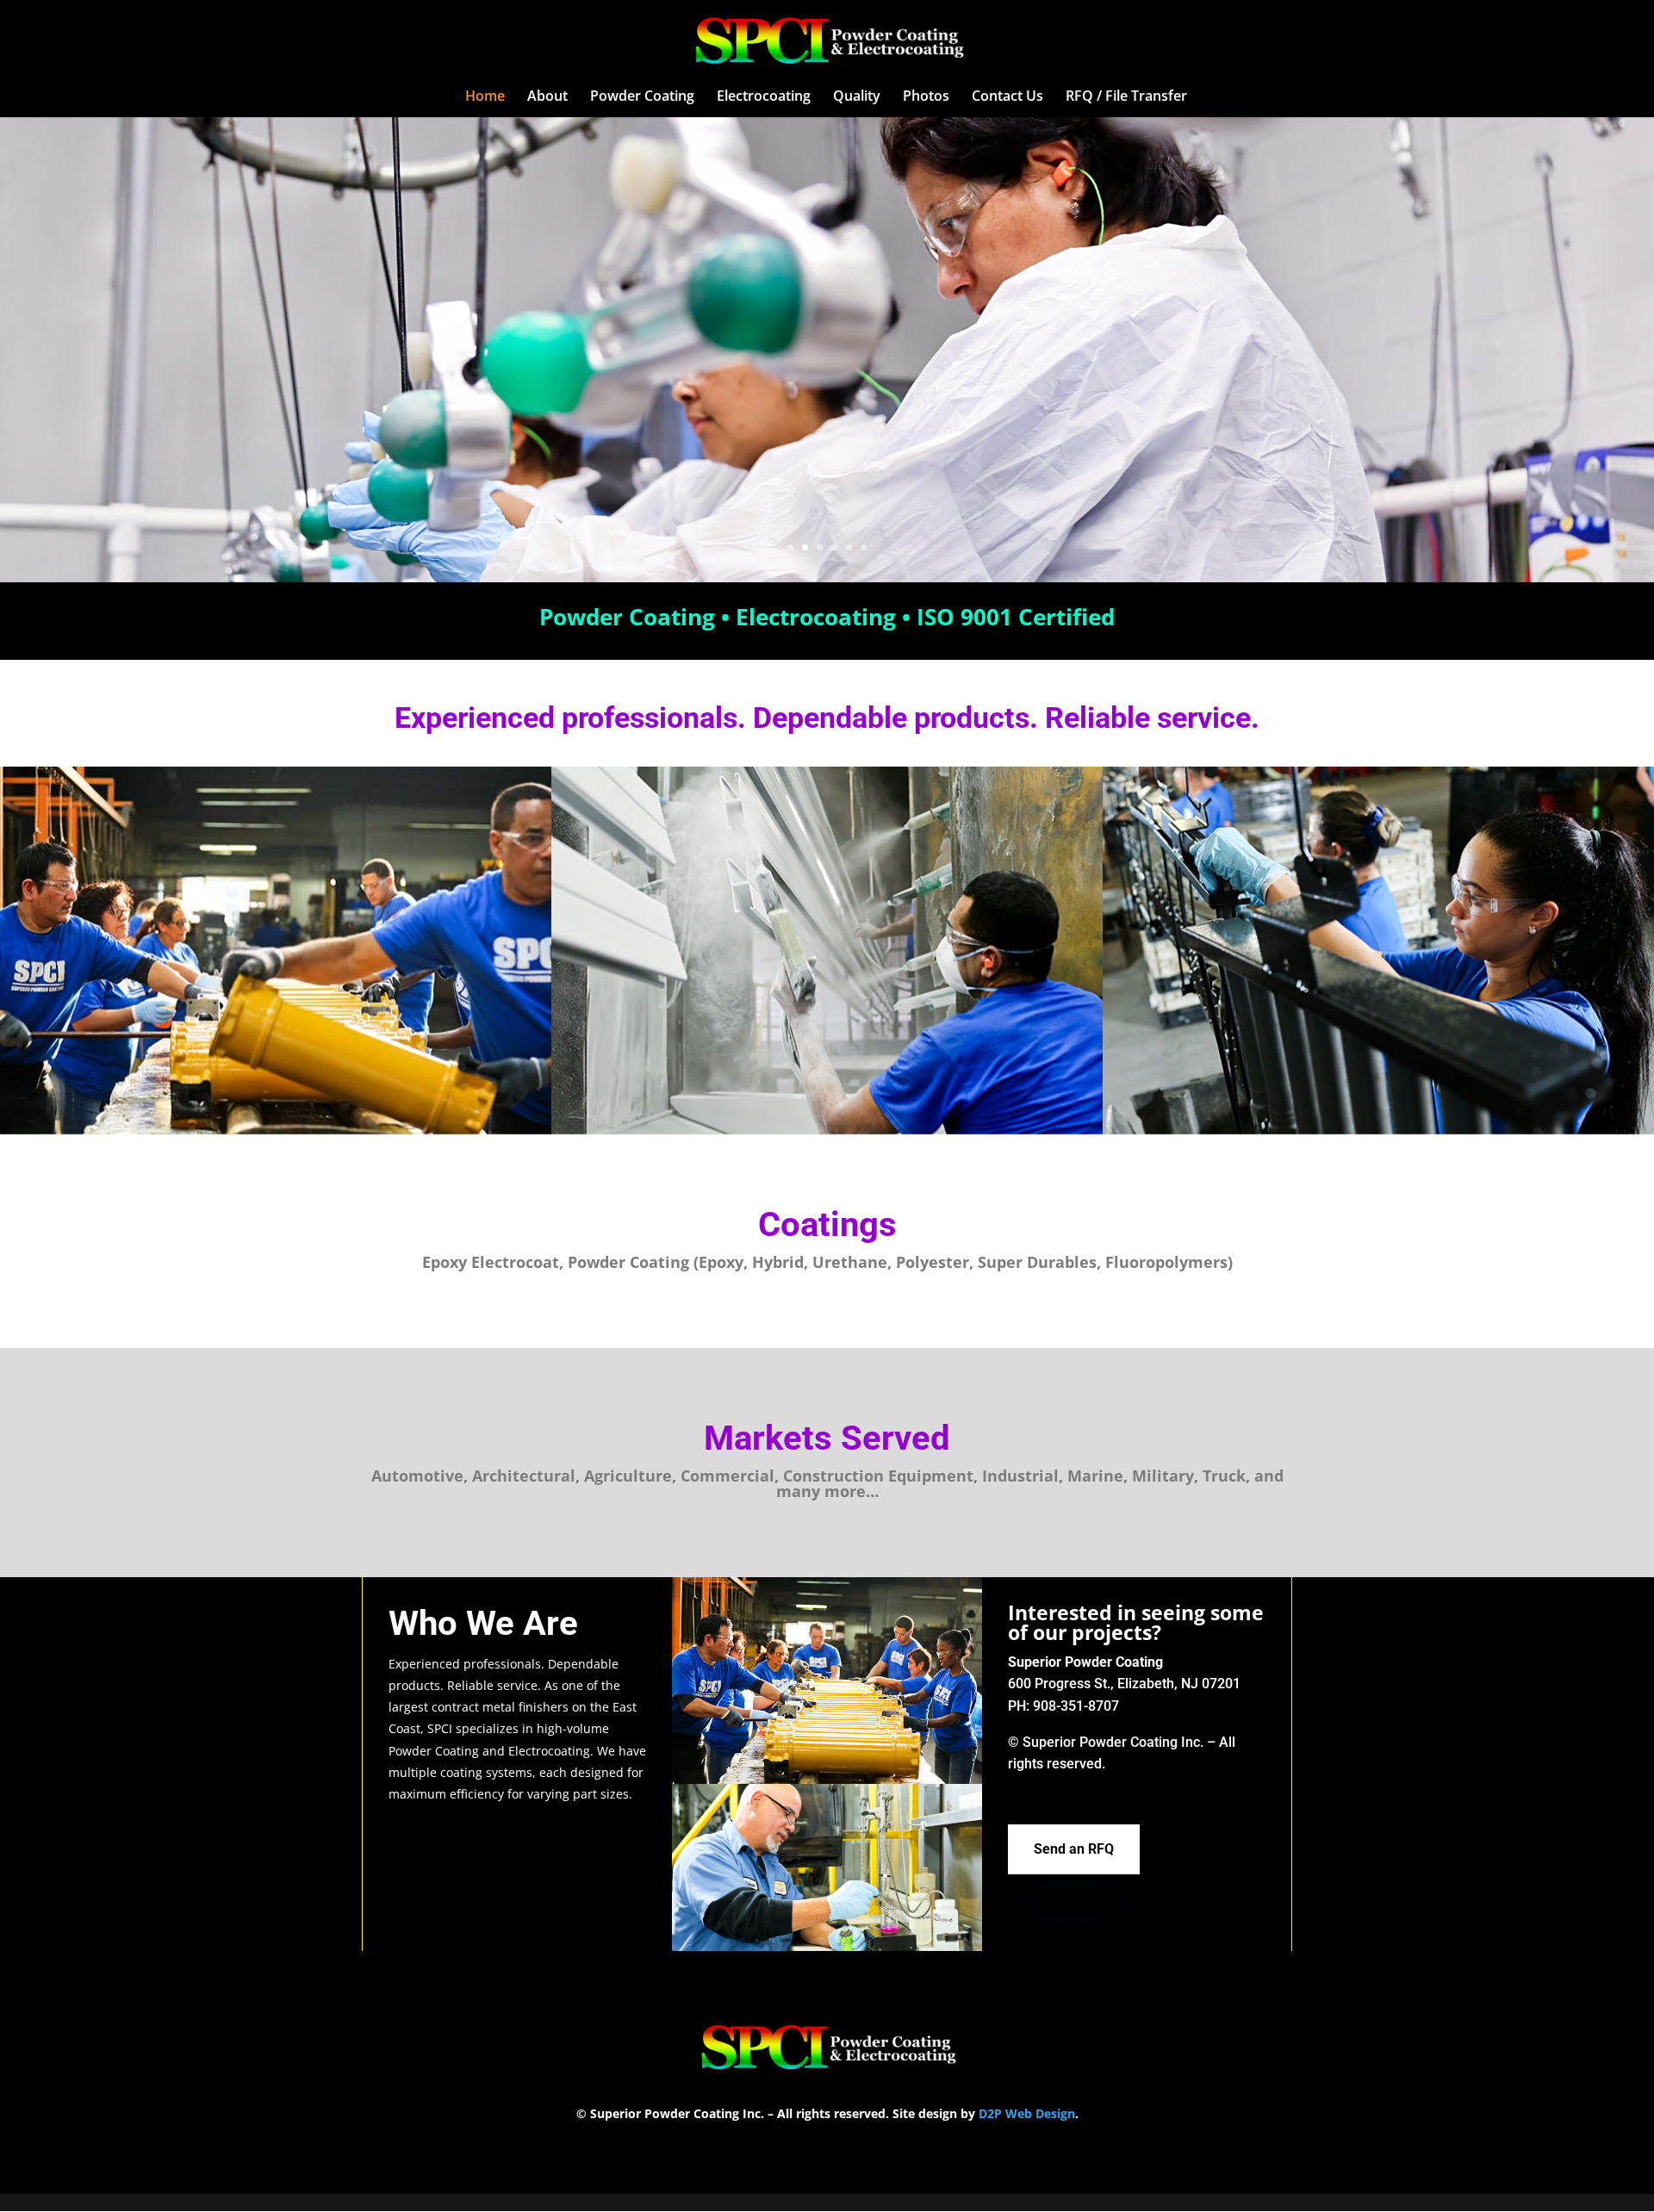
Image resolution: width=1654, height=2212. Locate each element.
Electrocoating (764, 97)
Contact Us (1007, 97)
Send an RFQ (1074, 1849)
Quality (857, 97)
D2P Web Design (1027, 2113)
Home (485, 97)
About (547, 97)
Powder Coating (642, 97)
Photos (926, 97)
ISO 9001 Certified (1016, 617)
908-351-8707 (1076, 1706)
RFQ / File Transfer (1126, 97)
